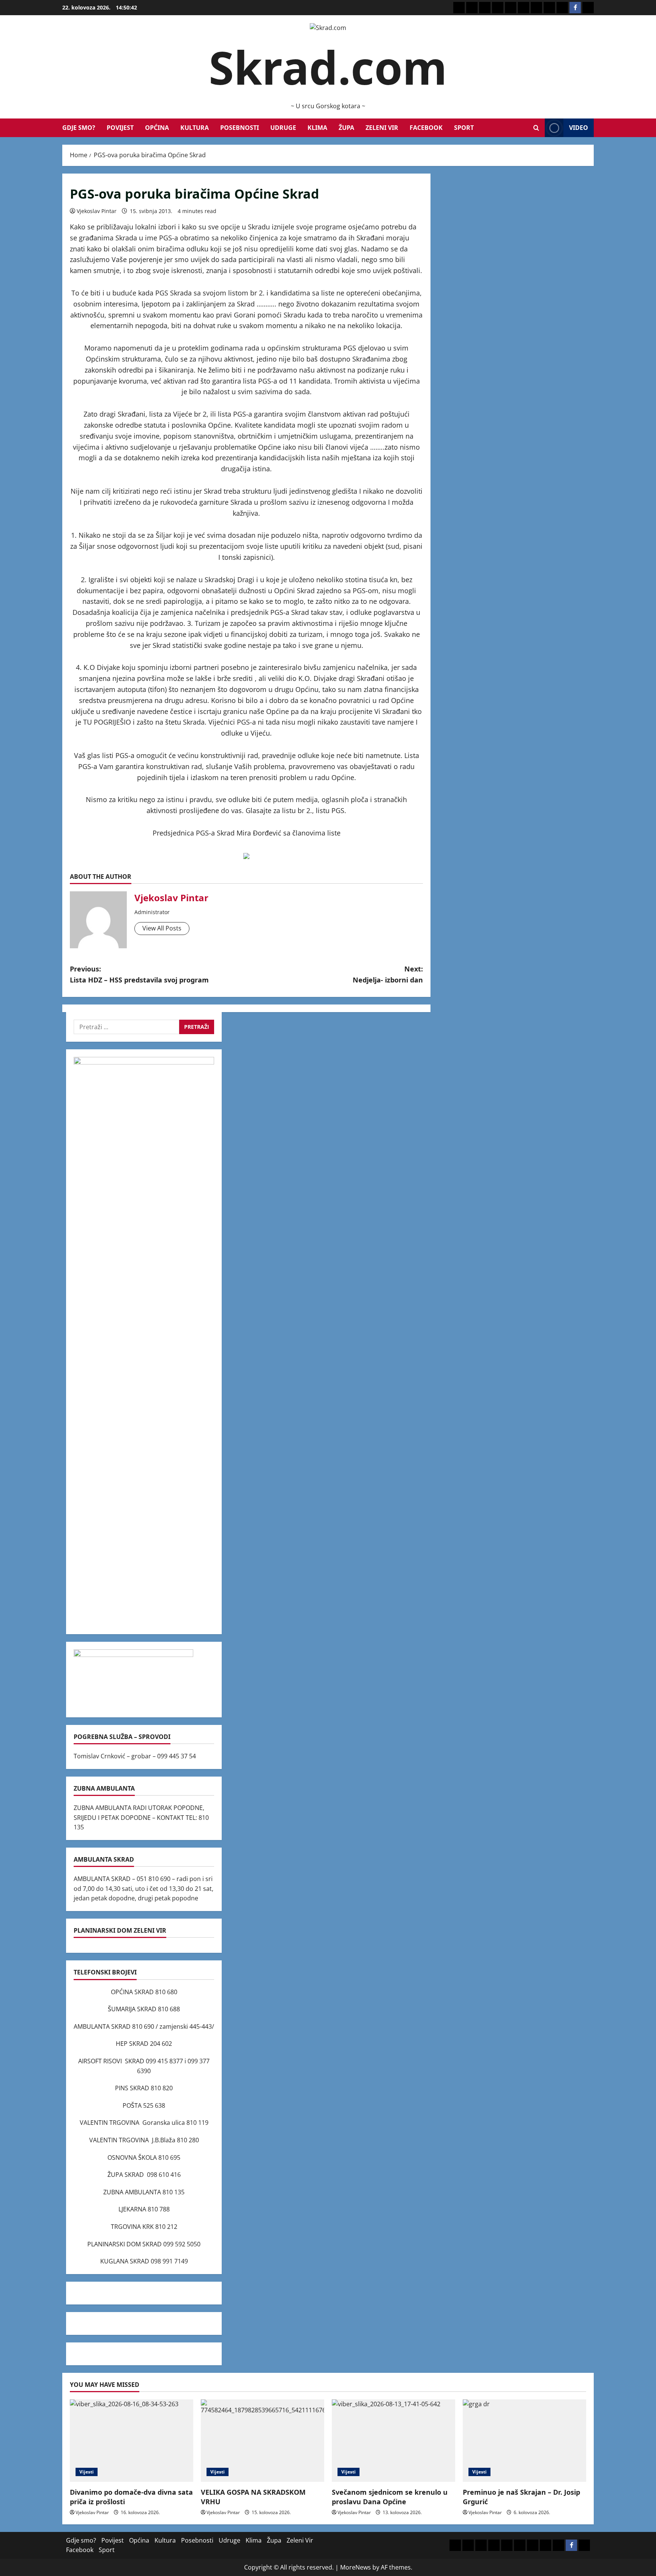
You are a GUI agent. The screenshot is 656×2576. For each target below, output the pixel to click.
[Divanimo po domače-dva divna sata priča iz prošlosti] (132, 2441)
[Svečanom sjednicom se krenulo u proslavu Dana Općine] (393, 2441)
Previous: (139, 974)
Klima (317, 128)
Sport (464, 128)
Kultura (195, 128)
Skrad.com (328, 67)
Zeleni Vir (382, 128)
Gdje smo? (79, 128)
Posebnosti (240, 128)
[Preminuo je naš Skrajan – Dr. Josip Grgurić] (524, 2441)
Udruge (283, 128)
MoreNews (356, 2567)
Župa (346, 128)
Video (579, 128)
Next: (388, 974)
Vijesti (87, 2472)
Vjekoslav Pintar (97, 211)
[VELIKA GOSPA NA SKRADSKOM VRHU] (263, 2441)
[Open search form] (536, 128)
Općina (157, 128)
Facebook (426, 128)
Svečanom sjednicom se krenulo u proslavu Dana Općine (390, 2497)
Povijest (120, 128)
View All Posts (162, 928)
